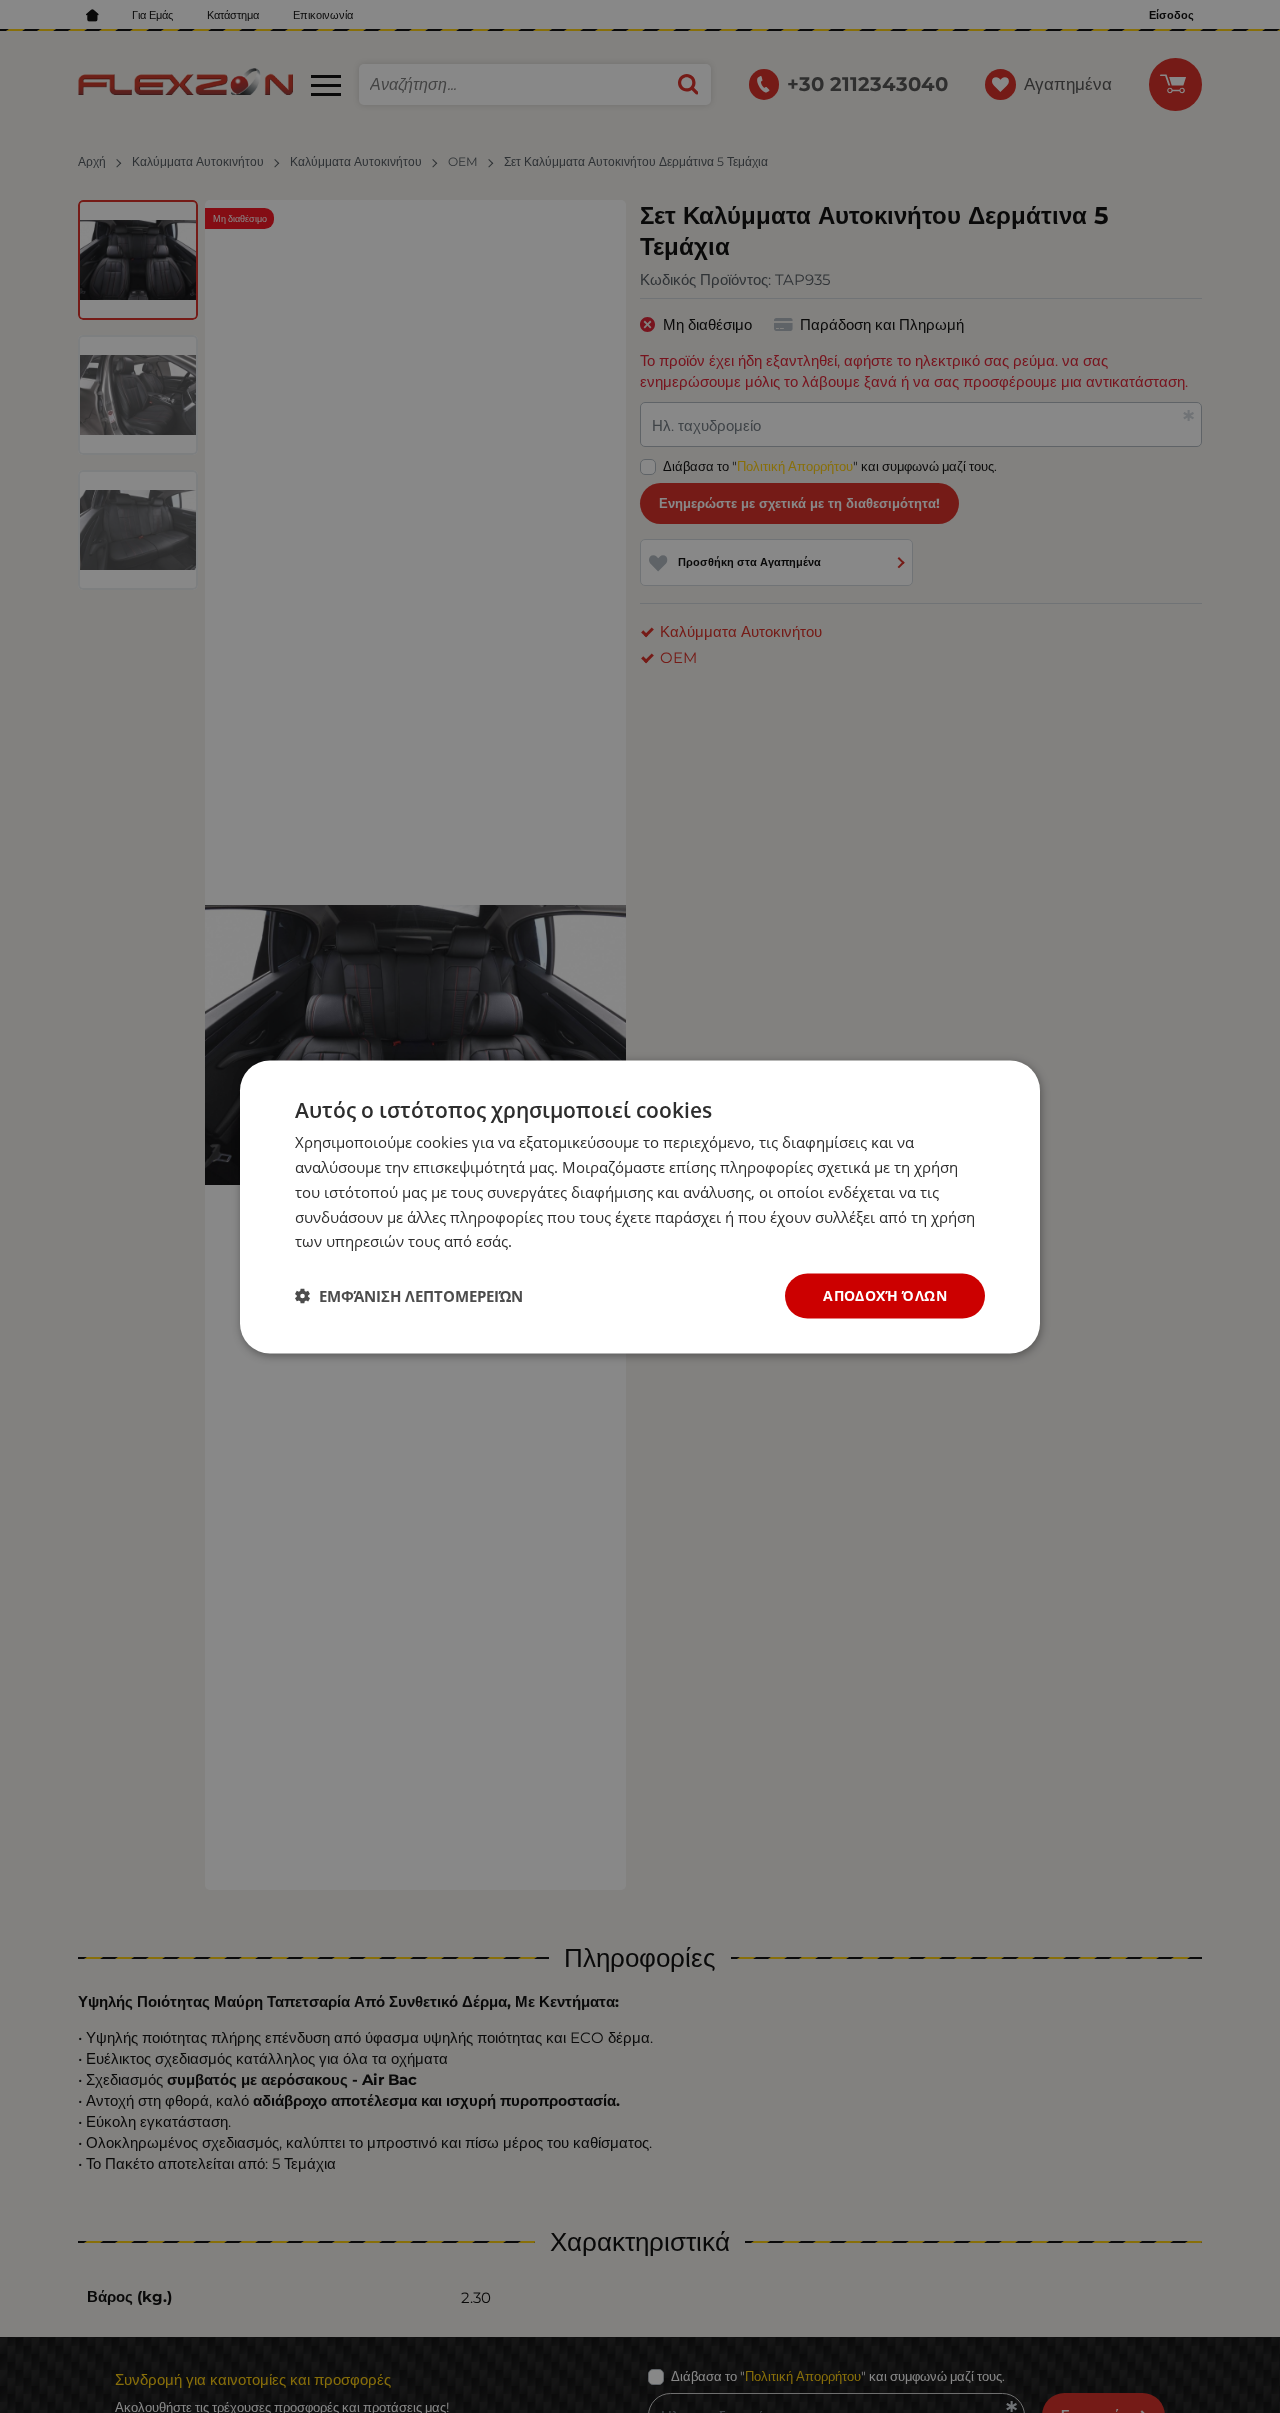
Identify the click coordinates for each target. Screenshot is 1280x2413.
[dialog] (640, 1206)
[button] (409, 1296)
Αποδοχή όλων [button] (885, 1294)
